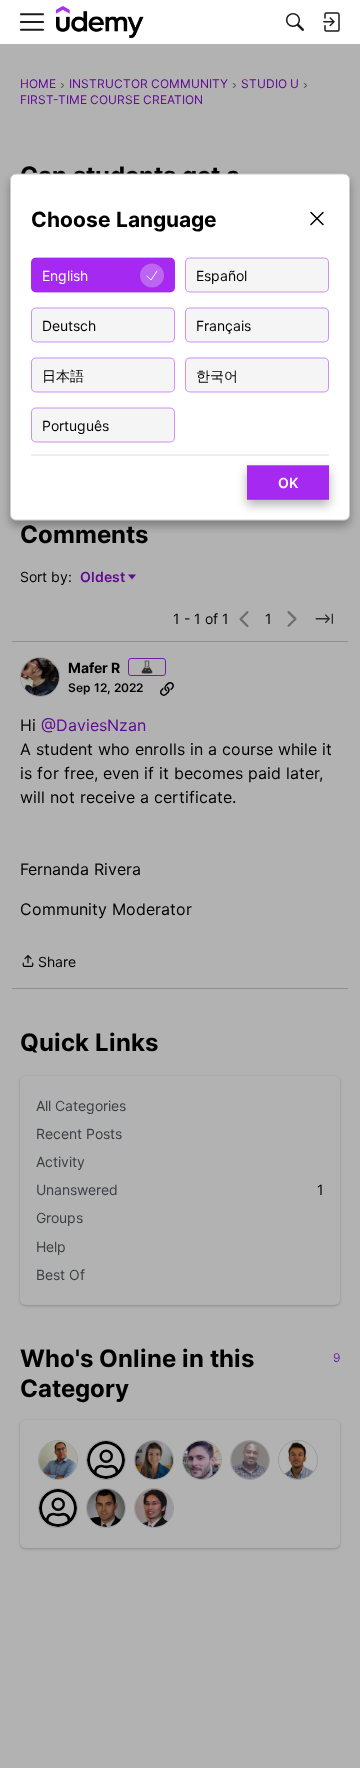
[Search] (295, 22)
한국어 (217, 374)
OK (288, 482)
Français (223, 324)
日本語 (63, 374)
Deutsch (69, 324)
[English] (100, 22)
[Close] (317, 220)
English (65, 274)
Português (75, 424)
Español (221, 274)
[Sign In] (331, 22)
